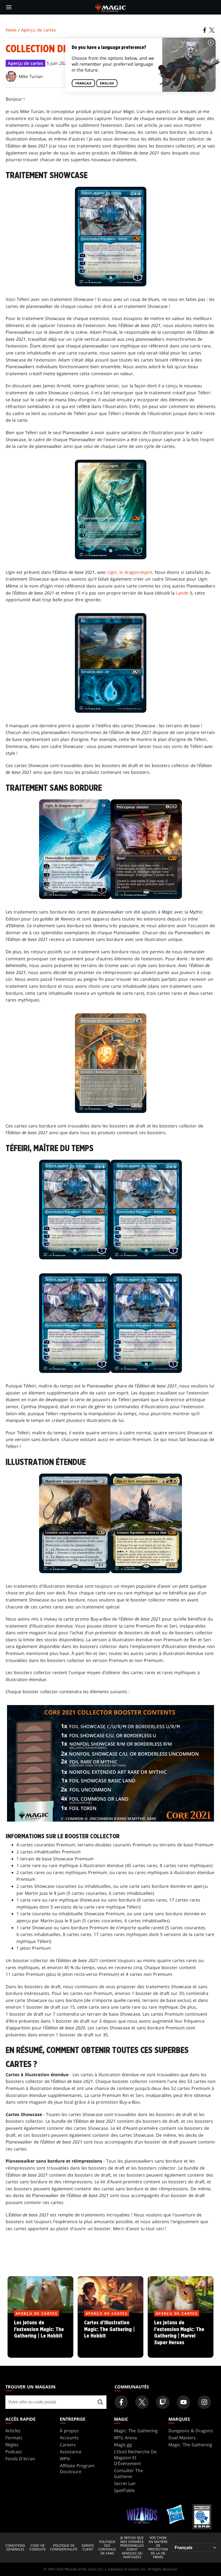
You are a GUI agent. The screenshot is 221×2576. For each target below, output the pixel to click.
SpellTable (124, 2490)
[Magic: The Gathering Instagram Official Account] (204, 2402)
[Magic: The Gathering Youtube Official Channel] (184, 2402)
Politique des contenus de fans (107, 2548)
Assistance (71, 2452)
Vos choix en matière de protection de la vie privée (158, 2547)
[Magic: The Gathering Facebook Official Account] (121, 2402)
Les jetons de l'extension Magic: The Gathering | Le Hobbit (41, 2336)
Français (83, 83)
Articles (13, 2431)
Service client (88, 2548)
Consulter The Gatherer (128, 2473)
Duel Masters (182, 2438)
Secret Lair (125, 2483)
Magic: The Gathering (136, 2431)
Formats (14, 2438)
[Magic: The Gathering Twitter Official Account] (142, 2402)
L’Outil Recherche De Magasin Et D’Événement (135, 2458)
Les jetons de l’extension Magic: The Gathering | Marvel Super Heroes (181, 2336)
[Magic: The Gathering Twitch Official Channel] (163, 2402)
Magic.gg (123, 2445)
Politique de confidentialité (64, 2548)
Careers (68, 2445)
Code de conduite (38, 2548)
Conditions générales (15, 2548)
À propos (69, 2431)
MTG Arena (125, 2438)
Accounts (69, 2438)
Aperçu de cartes (39, 30)
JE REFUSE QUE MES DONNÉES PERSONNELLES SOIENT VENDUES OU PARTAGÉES (132, 2547)
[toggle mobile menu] (9, 7)
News (11, 30)
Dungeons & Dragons (191, 2431)
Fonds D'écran (20, 2459)
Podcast (14, 2452)
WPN (65, 2459)
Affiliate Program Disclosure (77, 2469)
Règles (12, 2445)
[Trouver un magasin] (100, 2402)
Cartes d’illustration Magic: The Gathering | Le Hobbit (110, 2336)
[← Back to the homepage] (111, 7)
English (107, 83)
